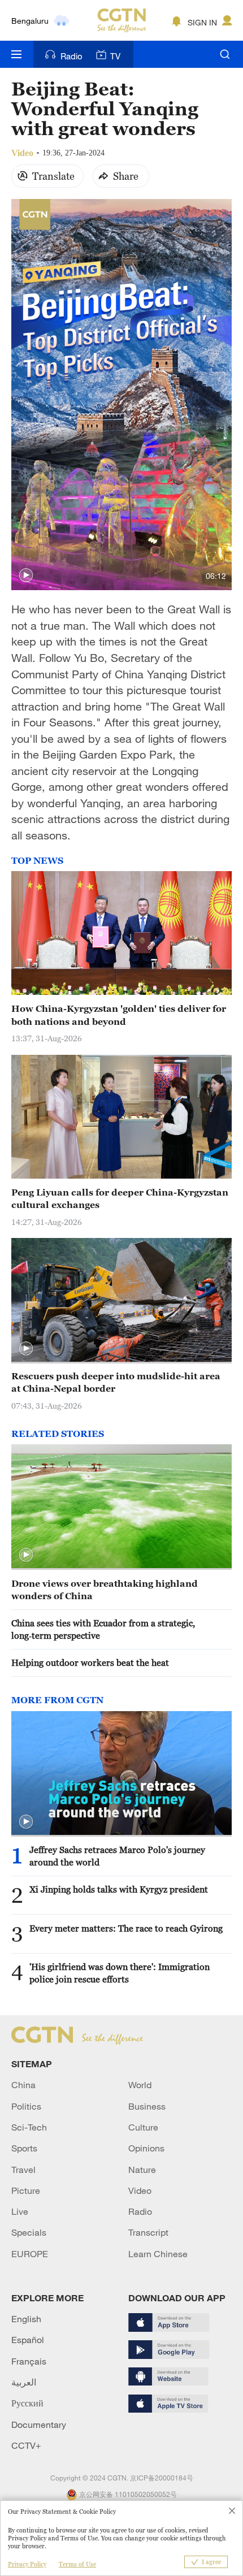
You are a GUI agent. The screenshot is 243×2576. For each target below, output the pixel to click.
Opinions (146, 2148)
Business (147, 2106)
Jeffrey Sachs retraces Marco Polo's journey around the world (117, 1856)
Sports (24, 2148)
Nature (142, 2170)
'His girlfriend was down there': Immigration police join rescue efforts (120, 1973)
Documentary (39, 2425)
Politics (26, 2106)
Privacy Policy (27, 2564)
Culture (143, 2127)
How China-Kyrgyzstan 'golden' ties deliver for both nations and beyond (119, 1015)
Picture (26, 2190)
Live (20, 2211)
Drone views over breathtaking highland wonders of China (105, 1590)
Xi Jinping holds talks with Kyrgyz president (119, 1889)
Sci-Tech (29, 2127)
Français (29, 2361)
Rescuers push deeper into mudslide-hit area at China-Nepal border (116, 1382)
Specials (29, 2232)
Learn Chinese (158, 2254)
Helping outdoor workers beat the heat (90, 1663)
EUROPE (30, 2254)
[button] (26, 575)
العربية (24, 2382)
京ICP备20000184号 (162, 2478)
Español (28, 2340)
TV (115, 56)
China (23, 2085)
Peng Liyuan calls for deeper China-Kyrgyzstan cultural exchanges (120, 1198)
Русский (27, 2403)
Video (140, 2190)
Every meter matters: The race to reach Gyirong (126, 1928)
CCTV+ (26, 2445)
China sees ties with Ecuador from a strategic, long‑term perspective (103, 1629)
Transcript (148, 2232)
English (26, 2319)
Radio (71, 56)
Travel (23, 2170)
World (140, 2085)
